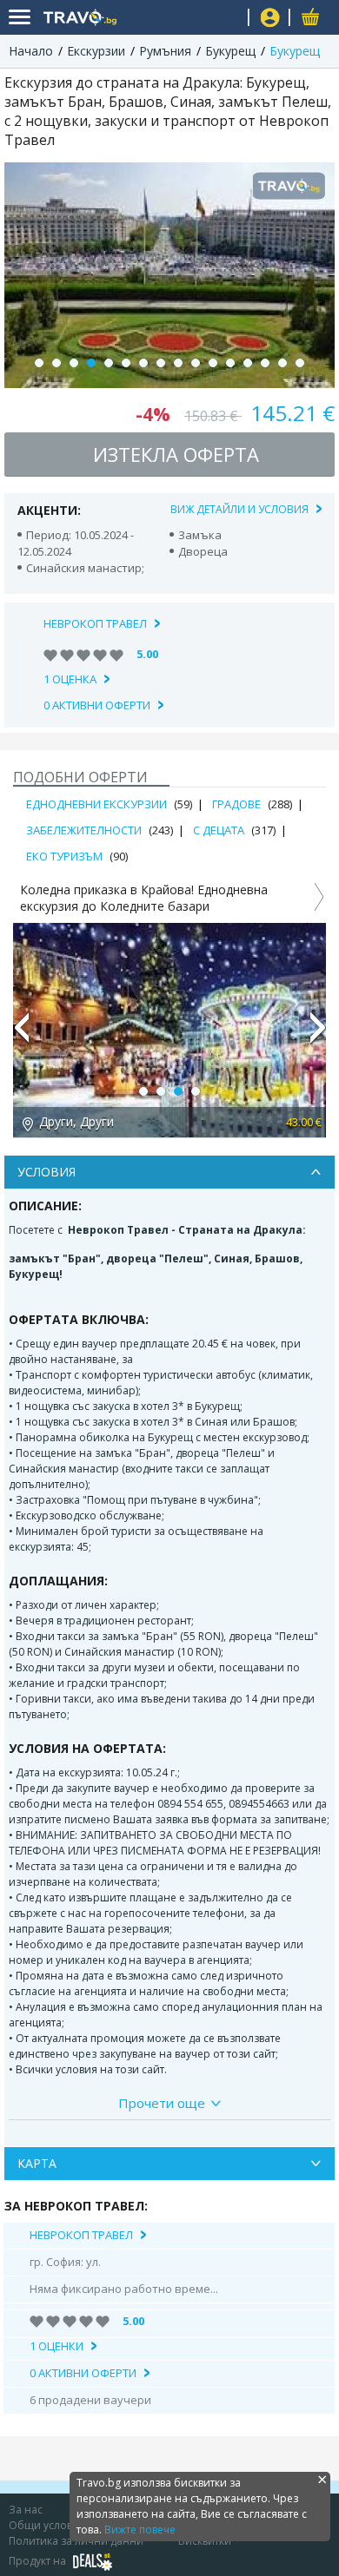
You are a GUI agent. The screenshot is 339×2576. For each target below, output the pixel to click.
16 (300, 363)
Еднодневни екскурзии (96, 804)
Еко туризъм (64, 856)
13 (248, 363)
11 (213, 363)
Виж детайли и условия (239, 509)
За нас (26, 2510)
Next (318, 1035)
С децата (219, 830)
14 (265, 363)
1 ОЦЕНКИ (56, 2346)
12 (230, 363)
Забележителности (84, 830)
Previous (21, 1035)
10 (196, 363)
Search (228, 18)
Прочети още (162, 2103)
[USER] (270, 20)
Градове (236, 804)
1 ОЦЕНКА (70, 679)
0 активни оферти (97, 705)
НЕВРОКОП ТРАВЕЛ (95, 623)
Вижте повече (140, 2530)
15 (282, 363)
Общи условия (47, 2525)
